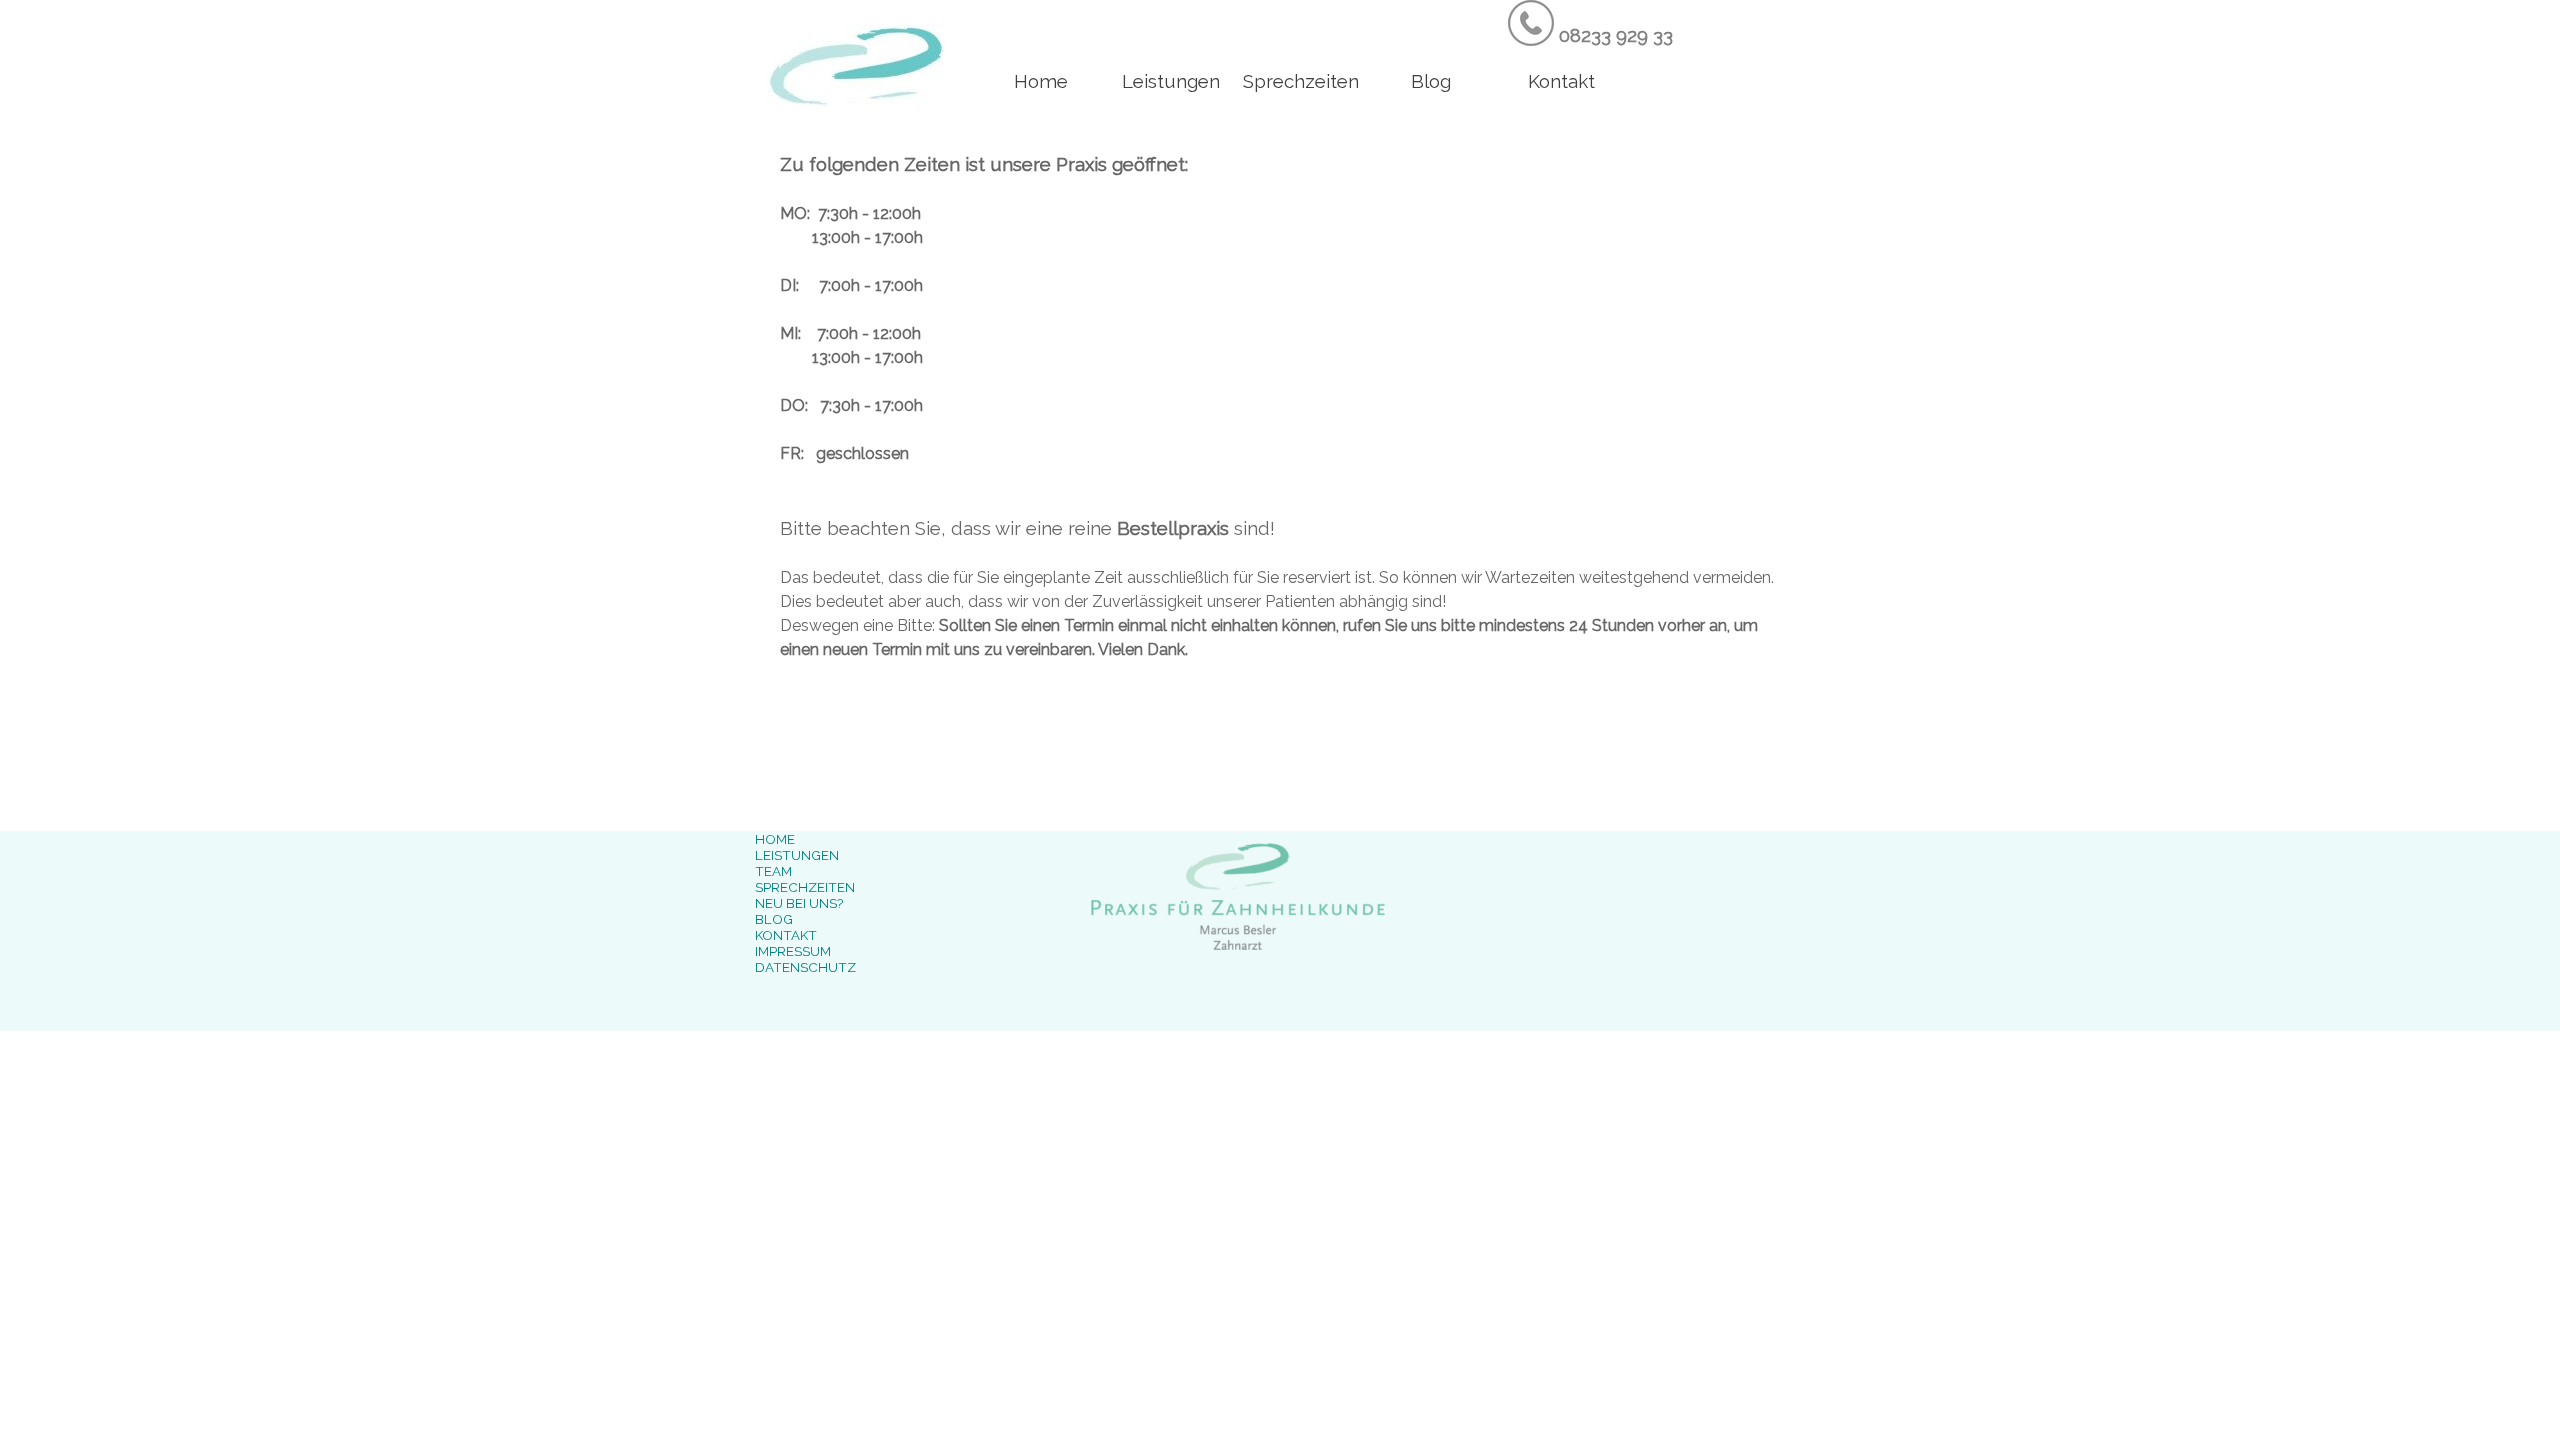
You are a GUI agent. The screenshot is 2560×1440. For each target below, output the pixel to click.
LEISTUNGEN (797, 855)
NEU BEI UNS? (799, 903)
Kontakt (1561, 81)
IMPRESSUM (793, 951)
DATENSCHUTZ (805, 967)
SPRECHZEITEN (805, 887)
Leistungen (1171, 81)
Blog (1431, 81)
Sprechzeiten (1301, 81)
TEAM (773, 871)
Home (1041, 81)
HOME (775, 839)
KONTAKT (786, 935)
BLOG (774, 919)
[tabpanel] (1611, 24)
